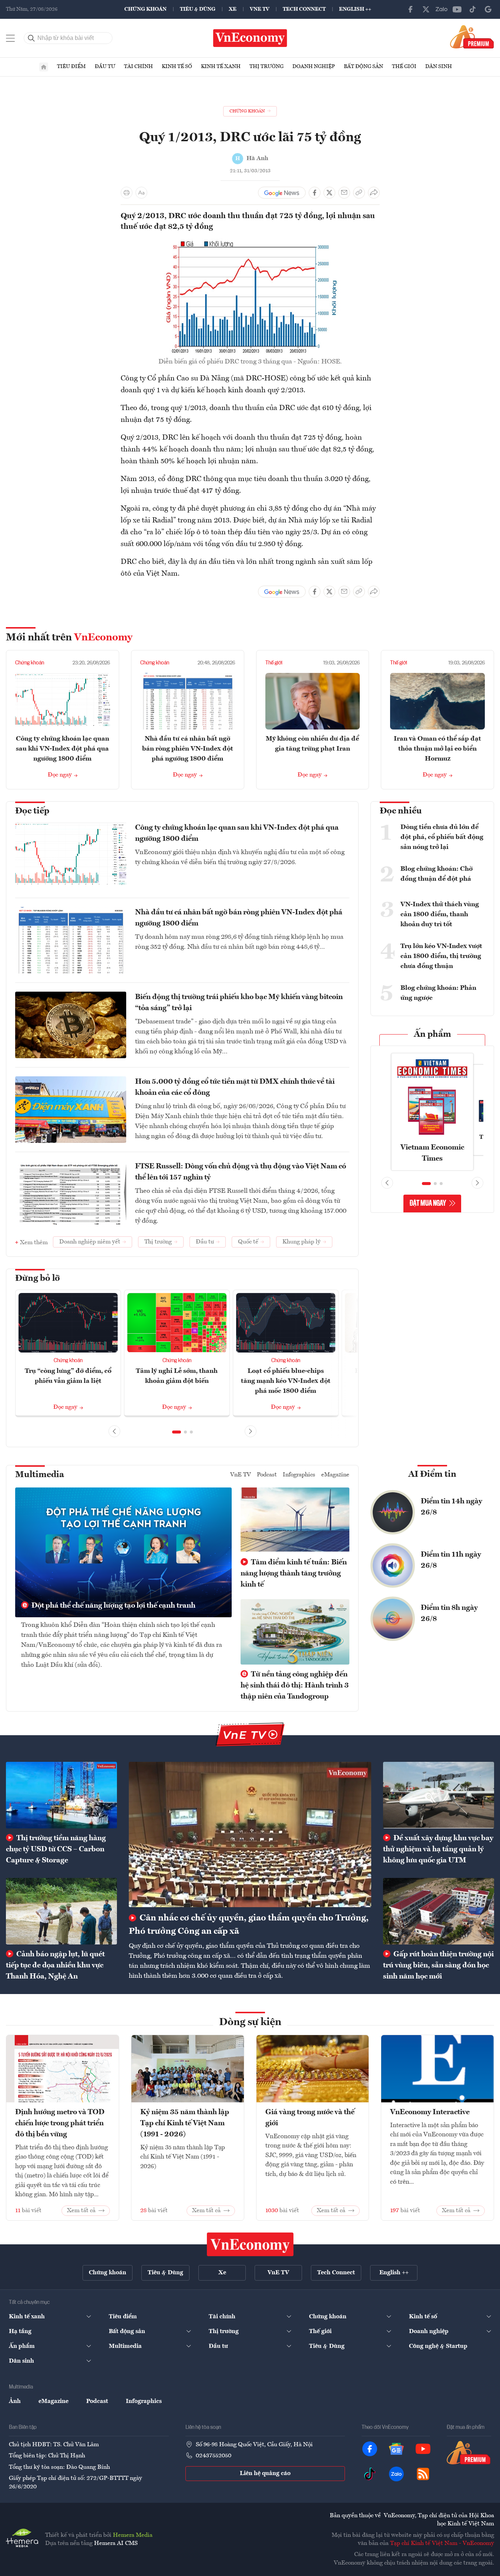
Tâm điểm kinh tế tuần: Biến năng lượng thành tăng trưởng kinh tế (294, 1574)
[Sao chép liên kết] (359, 193)
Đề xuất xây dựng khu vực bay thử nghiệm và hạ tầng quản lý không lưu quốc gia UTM (438, 1849)
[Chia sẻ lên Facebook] (315, 193)
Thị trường (266, 67)
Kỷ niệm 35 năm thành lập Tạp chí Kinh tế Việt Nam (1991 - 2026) (185, 2123)
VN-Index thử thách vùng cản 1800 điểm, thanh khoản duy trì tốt (440, 914)
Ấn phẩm (432, 1035)
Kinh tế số (177, 67)
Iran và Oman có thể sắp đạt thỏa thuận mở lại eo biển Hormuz (437, 749)
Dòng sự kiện (250, 2022)
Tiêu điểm (71, 67)
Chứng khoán (145, 9)
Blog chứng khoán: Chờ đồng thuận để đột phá (437, 874)
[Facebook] (410, 9)
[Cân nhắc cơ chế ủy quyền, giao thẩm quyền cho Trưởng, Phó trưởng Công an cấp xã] (250, 1834)
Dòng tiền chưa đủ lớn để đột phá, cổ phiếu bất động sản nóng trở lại (442, 837)
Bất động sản (363, 67)
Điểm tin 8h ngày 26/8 (449, 1614)
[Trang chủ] (44, 67)
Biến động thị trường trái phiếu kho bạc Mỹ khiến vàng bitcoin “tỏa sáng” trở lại (239, 1003)
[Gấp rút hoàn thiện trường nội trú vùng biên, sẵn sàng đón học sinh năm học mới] (439, 1911)
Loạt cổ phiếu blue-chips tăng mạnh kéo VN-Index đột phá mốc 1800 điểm (286, 1381)
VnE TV (260, 9)
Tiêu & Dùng (198, 9)
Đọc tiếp (32, 811)
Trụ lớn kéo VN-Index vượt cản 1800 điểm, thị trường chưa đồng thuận (441, 956)
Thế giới (404, 67)
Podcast (267, 1475)
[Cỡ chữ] (141, 193)
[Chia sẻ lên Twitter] (329, 193)
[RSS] (423, 2474)
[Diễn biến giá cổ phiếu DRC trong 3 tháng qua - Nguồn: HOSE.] (250, 243)
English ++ (355, 9)
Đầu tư (105, 67)
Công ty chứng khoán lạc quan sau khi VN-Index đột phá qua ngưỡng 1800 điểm (63, 749)
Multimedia (40, 1475)
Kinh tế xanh (221, 67)
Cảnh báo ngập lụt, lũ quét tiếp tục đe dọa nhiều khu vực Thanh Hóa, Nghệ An (55, 1966)
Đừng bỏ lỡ (38, 1279)
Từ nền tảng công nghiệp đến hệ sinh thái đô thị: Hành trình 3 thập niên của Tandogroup (295, 1686)
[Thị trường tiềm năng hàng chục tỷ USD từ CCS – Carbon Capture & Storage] (61, 1795)
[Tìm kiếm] (31, 38)
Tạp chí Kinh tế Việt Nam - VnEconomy (442, 2543)
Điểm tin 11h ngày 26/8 (451, 1560)
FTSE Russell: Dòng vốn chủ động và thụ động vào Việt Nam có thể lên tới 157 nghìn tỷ (241, 1172)
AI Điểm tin (432, 1475)
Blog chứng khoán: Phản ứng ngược (438, 993)
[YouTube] (457, 9)
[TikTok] (473, 9)
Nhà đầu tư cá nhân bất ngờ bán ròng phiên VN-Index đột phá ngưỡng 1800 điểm (188, 749)
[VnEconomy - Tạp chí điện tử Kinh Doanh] (250, 2244)
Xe (233, 9)
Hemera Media (133, 2535)
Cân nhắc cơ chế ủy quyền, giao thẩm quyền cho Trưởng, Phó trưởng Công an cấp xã (249, 1925)
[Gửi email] (344, 193)
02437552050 (214, 2456)
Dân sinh (439, 67)
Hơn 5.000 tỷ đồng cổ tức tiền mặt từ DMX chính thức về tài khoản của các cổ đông (235, 1087)
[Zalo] (442, 9)
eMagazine (335, 1475)
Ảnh (15, 2401)
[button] (177, 1432)
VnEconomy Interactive (430, 2112)
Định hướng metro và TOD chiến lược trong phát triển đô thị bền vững (60, 2123)
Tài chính (138, 67)
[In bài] (127, 193)
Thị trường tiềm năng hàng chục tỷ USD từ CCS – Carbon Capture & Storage (56, 1849)
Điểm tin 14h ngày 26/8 (452, 1507)
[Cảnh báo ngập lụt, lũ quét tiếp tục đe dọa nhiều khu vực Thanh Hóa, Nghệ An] (61, 1911)
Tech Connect (304, 9)
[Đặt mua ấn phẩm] (472, 37)
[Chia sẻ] (374, 193)
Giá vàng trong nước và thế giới (310, 2118)
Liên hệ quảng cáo (265, 2474)
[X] (426, 9)
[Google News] (488, 9)
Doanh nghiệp (314, 67)
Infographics (299, 1475)
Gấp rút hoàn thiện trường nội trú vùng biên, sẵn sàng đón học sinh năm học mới (438, 1966)
